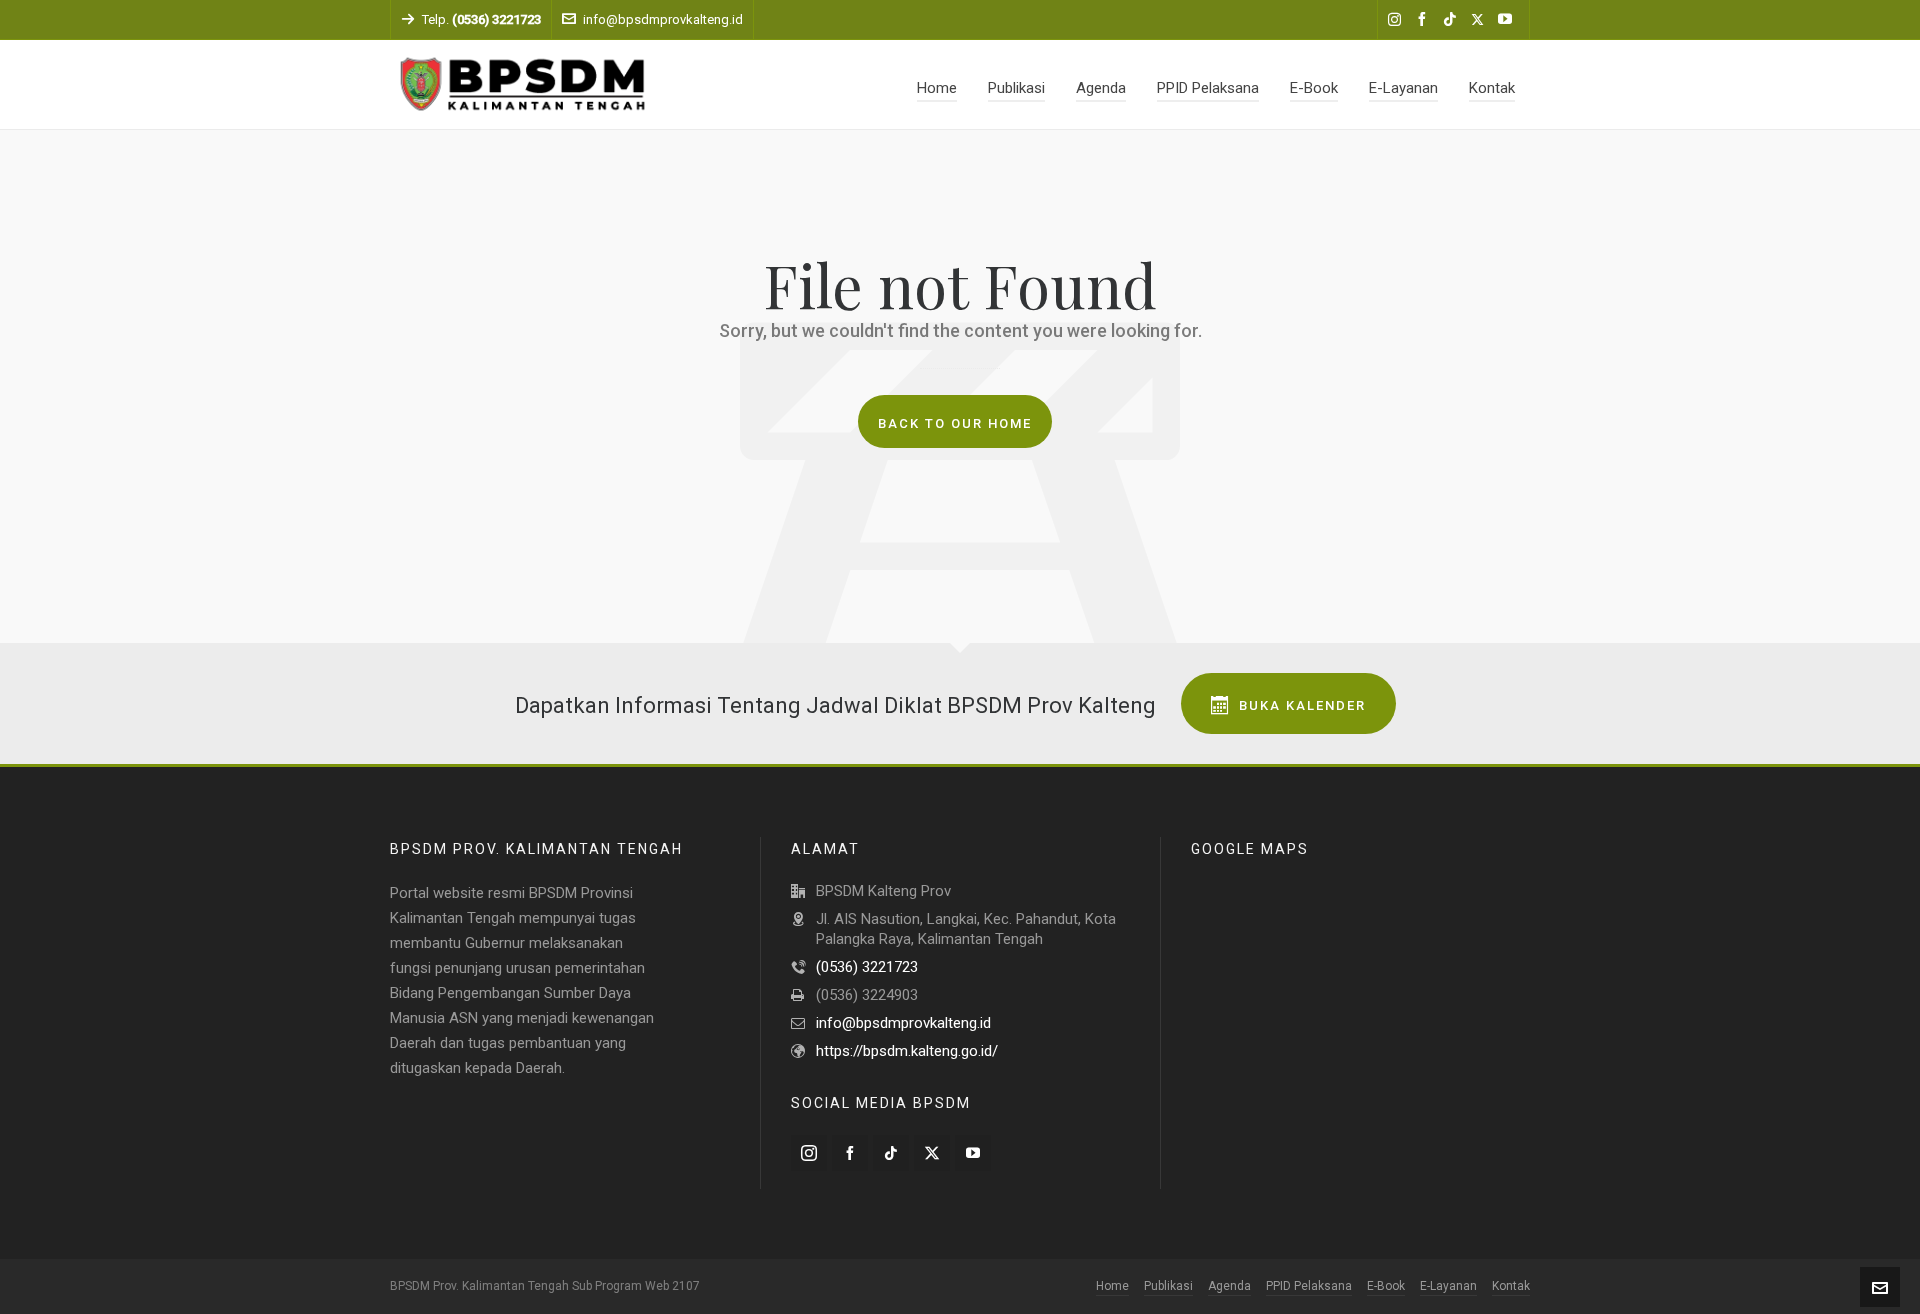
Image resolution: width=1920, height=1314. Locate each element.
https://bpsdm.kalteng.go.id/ (907, 1051)
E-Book (1386, 1286)
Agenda (1229, 1286)
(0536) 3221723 (867, 967)
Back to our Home (955, 423)
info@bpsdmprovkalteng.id (663, 19)
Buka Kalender (1302, 705)
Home (1112, 1286)
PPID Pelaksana (1309, 1286)
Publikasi (1168, 1286)
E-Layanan (1448, 1286)
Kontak (1511, 1286)
